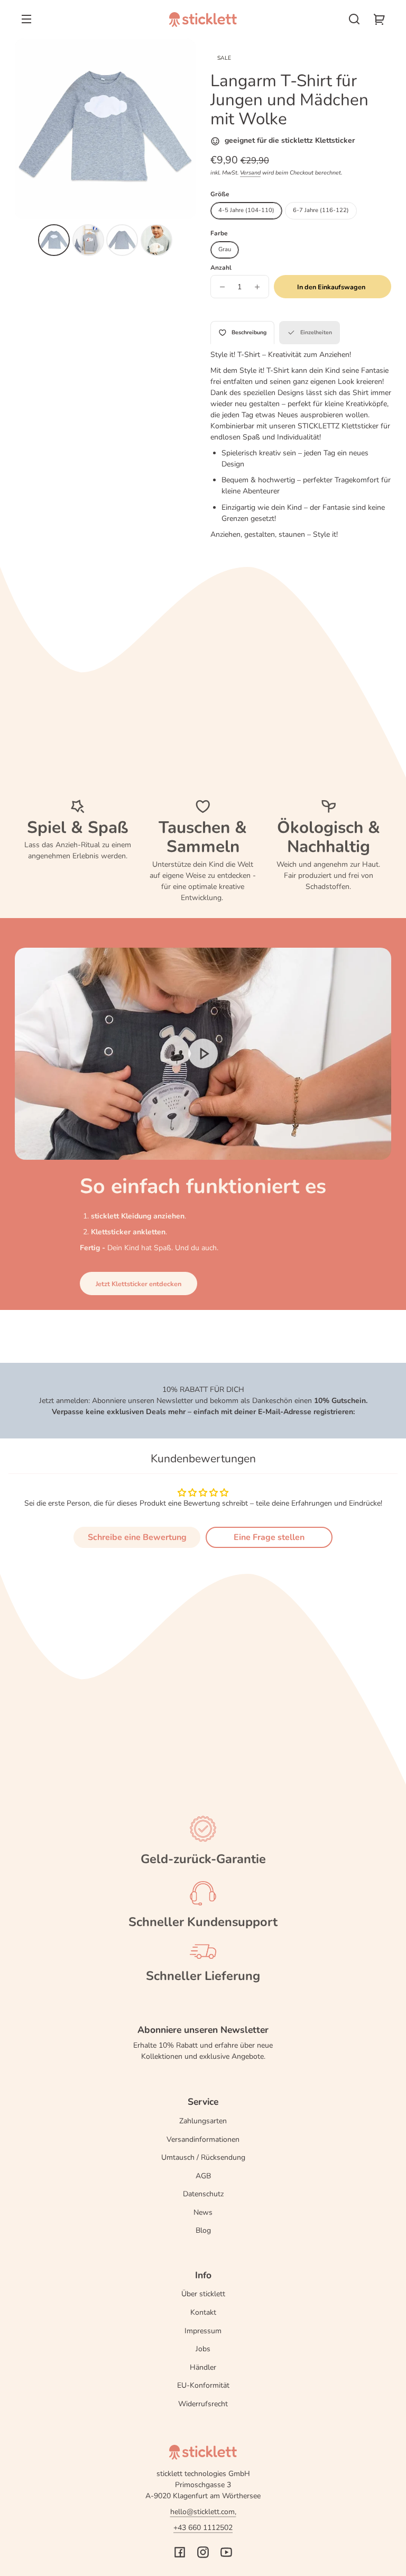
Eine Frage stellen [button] (269, 1537)
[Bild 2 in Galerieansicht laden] (88, 240)
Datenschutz (203, 2194)
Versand (250, 173)
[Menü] (26, 19)
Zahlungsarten (203, 2121)
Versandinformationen (203, 2139)
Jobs (203, 2349)
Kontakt (203, 2312)
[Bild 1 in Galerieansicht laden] (54, 240)
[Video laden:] (203, 1054)
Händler (203, 2367)
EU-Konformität (203, 2385)
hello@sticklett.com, (203, 2512)
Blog (203, 2230)
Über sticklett (203, 2294)
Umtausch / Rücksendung (203, 2157)
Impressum (203, 2331)
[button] (354, 19)
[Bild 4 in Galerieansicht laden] (156, 240)
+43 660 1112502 (203, 2528)
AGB (203, 2176)
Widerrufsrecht (203, 2404)
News (203, 2212)
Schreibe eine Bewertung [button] (137, 1537)
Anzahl (221, 268)
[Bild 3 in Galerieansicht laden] (122, 240)
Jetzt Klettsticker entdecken (139, 1284)
